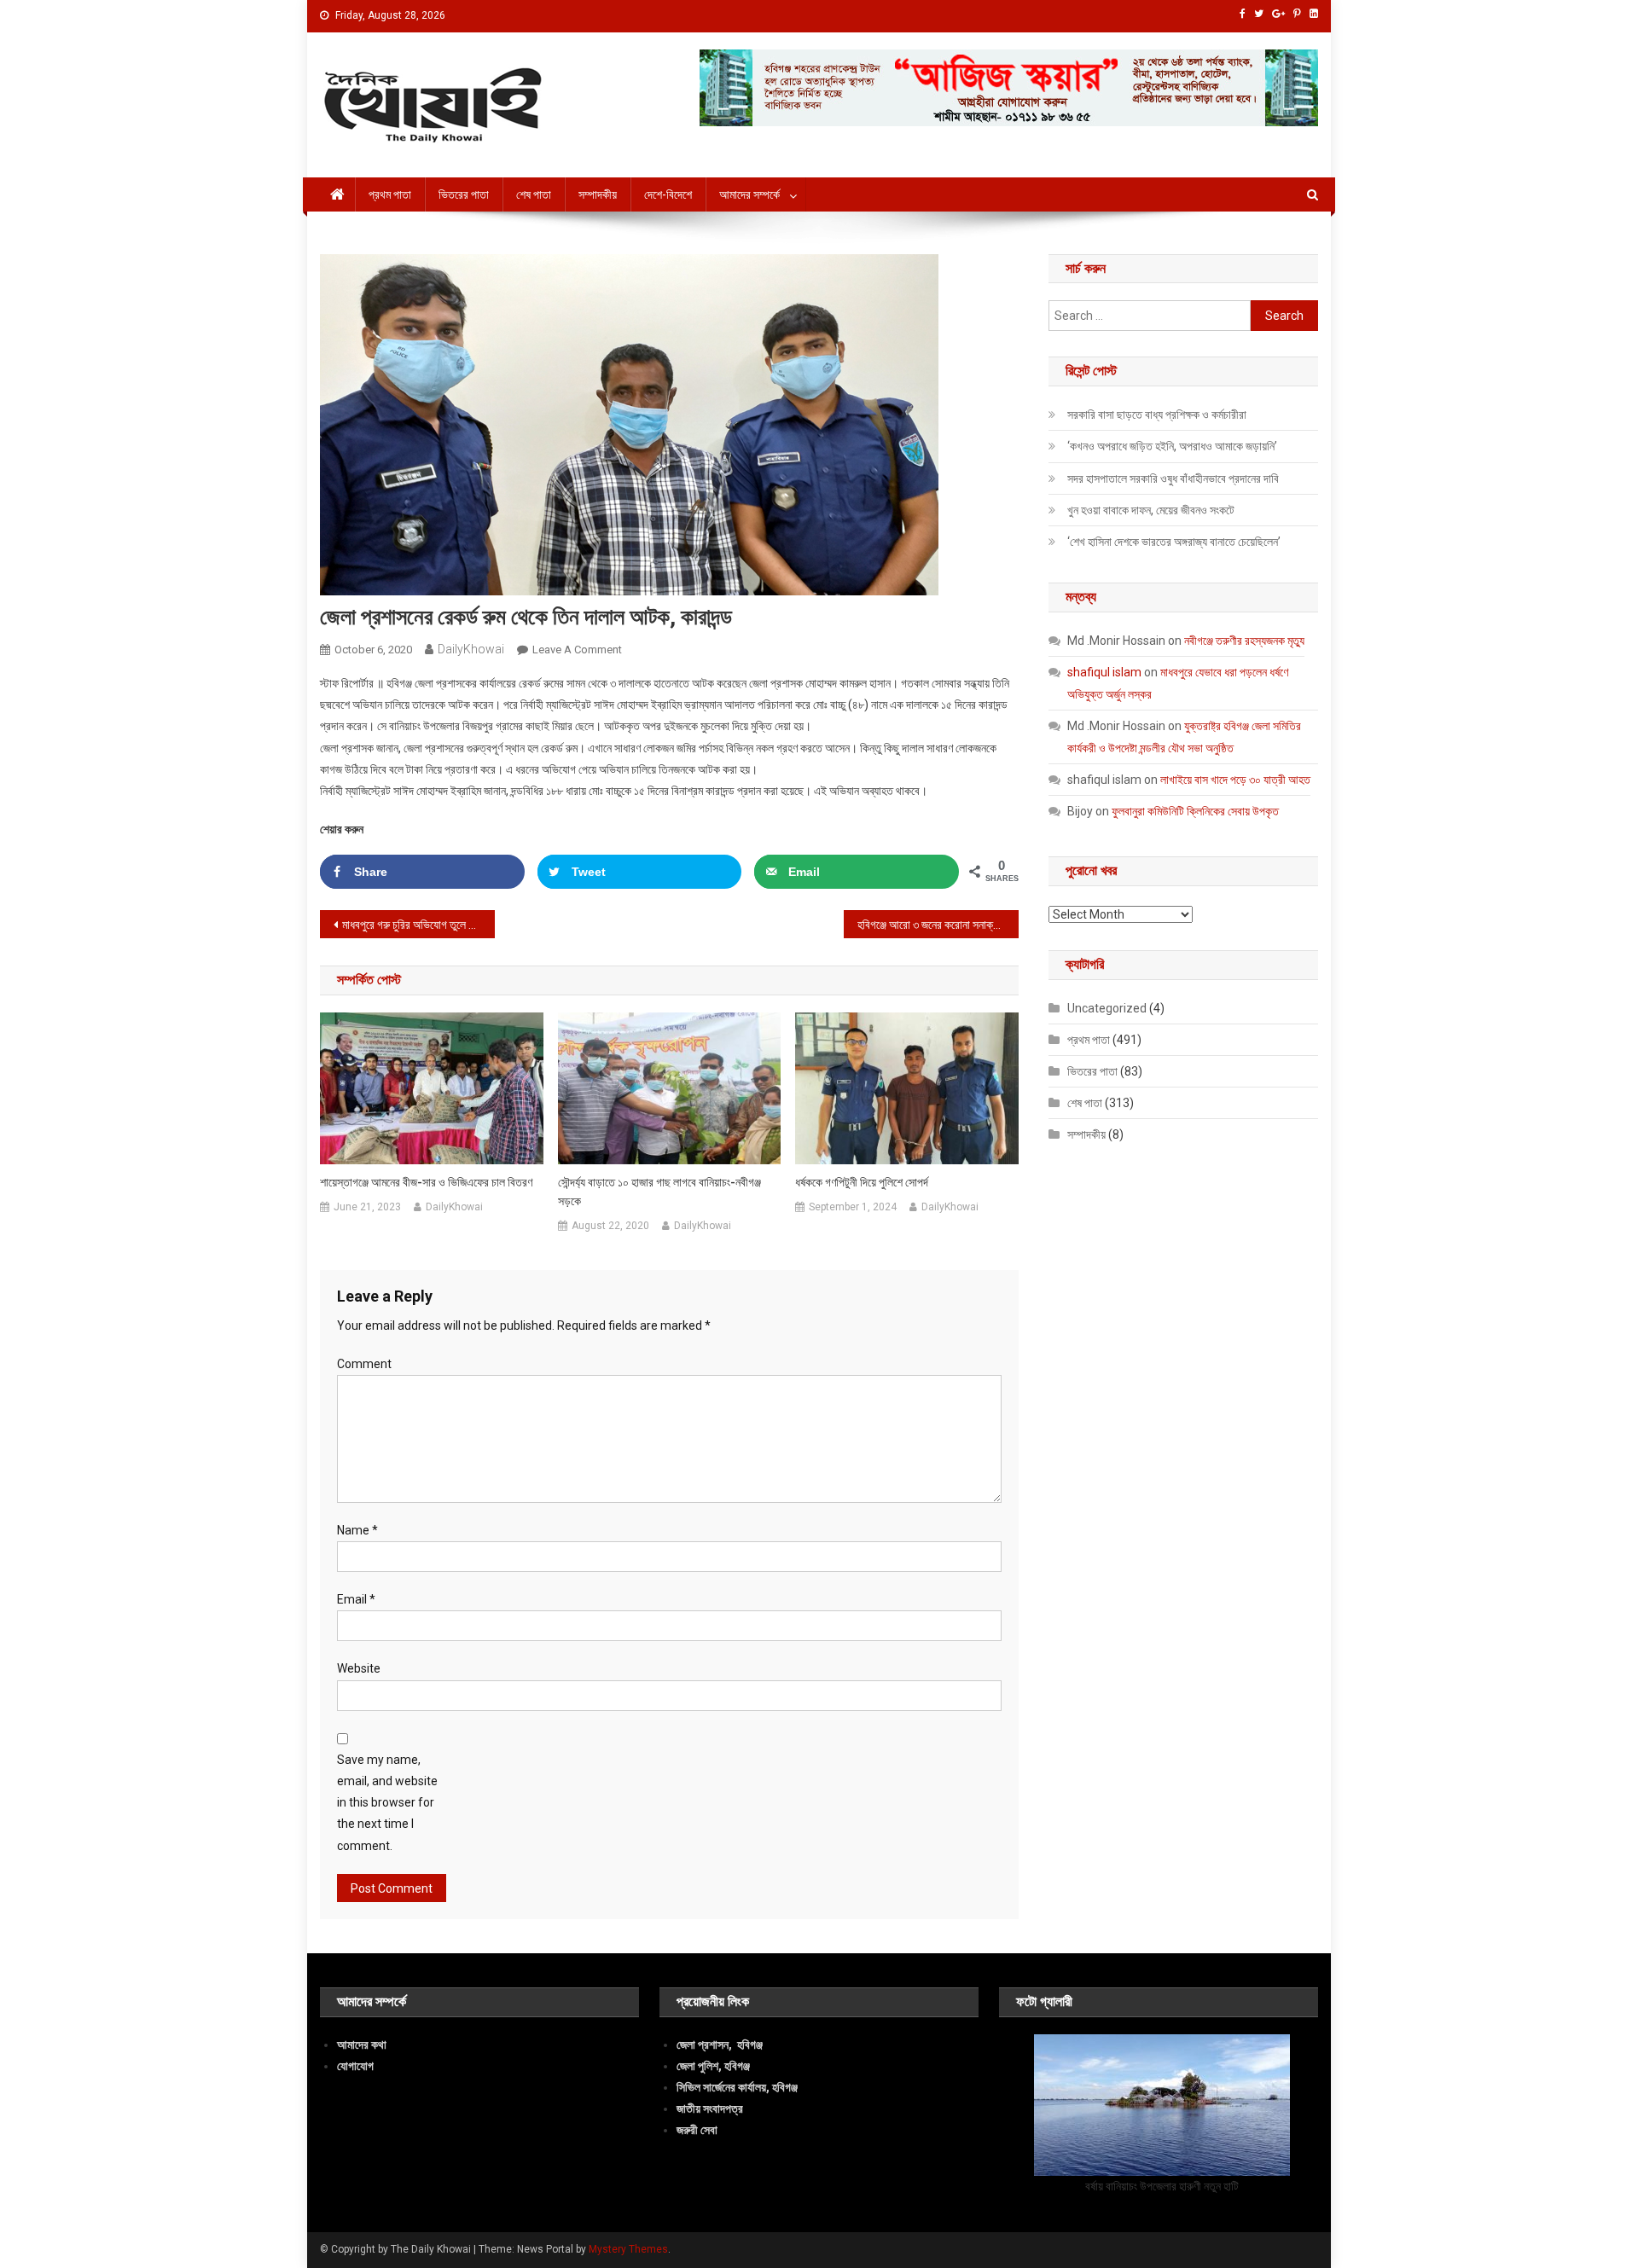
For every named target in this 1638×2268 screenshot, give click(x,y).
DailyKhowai (471, 649)
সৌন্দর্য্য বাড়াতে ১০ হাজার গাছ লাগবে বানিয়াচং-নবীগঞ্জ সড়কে (659, 1192)
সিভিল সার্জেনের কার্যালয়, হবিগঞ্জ (737, 2087)
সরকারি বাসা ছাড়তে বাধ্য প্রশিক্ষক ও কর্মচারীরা (1157, 415)
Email (356, 1599)
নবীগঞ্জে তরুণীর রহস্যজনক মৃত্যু (1244, 641)
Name (357, 1530)
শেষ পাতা (534, 194)
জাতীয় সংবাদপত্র (710, 2108)
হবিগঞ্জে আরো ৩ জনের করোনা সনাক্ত (929, 925)
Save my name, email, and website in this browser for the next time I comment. (387, 1803)
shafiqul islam (1104, 672)
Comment (364, 1364)
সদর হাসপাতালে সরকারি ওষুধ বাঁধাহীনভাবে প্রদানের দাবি (1173, 479)
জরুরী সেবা (697, 2130)
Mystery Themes (628, 2249)
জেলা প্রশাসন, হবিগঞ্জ (720, 2045)
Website (359, 1668)
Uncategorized (1107, 1008)
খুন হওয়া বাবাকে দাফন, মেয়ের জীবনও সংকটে (1151, 510)
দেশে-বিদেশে (668, 194)
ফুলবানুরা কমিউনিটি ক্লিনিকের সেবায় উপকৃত (1195, 811)
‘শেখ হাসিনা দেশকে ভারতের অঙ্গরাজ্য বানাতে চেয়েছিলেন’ (1174, 542)
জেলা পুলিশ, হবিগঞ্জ (713, 2066)
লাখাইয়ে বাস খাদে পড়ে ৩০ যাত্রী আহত (1235, 780)
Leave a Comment (577, 650)
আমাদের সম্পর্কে (749, 194)
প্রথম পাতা (390, 194)
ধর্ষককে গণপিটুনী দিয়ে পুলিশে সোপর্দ (862, 1182)
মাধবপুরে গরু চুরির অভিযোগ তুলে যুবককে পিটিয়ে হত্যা (418, 925)
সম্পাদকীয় (598, 194)
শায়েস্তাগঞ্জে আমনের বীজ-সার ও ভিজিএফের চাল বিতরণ (426, 1182)
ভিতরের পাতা (464, 194)
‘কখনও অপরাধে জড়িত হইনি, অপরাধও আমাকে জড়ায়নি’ (1172, 446)
